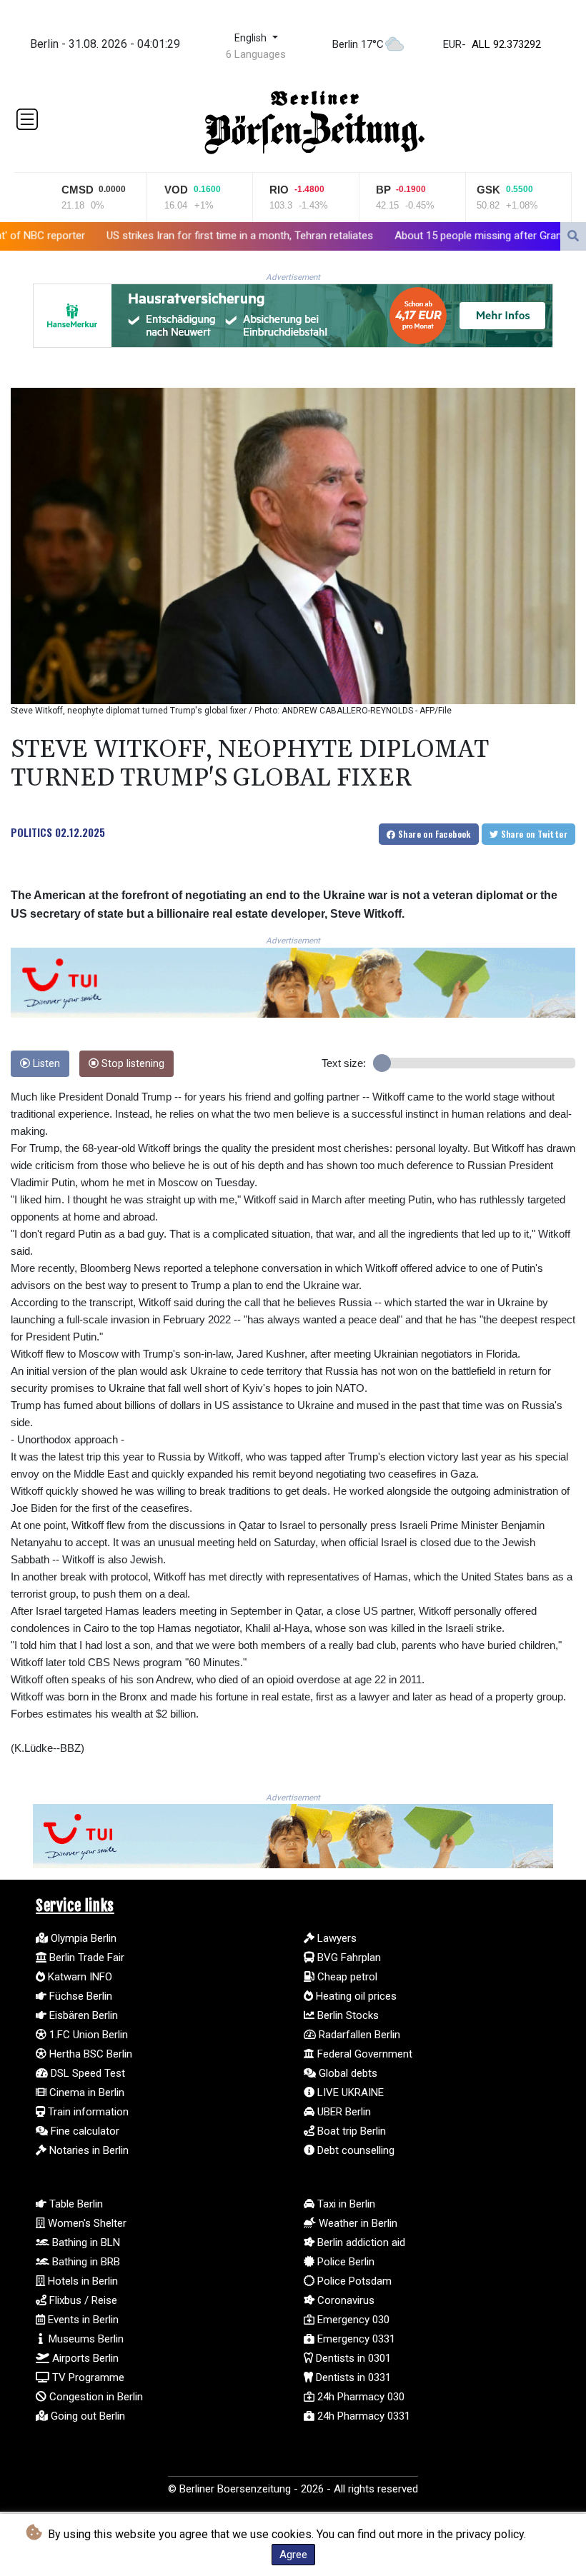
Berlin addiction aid (360, 2242)
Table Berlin (75, 2204)
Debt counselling (354, 2150)
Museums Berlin (85, 2339)
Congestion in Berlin (95, 2397)
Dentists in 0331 (352, 2377)
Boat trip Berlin (350, 2131)
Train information (87, 2112)
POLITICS (31, 832)
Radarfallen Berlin (358, 2035)
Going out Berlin (86, 2416)
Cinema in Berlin (85, 2093)
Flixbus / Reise (82, 2300)
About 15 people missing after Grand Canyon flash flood (399, 235)
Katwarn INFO (79, 1977)
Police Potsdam (353, 2281)
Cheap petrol (346, 1977)
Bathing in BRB (85, 2262)
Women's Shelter (86, 2223)
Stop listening (131, 1064)
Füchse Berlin (79, 1996)
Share (433, 834)
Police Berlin (344, 2262)
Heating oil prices (355, 1996)
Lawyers (336, 1938)
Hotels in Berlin (81, 2281)
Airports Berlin (84, 2358)
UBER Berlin (343, 2112)
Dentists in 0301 (352, 2358)
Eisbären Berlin (82, 2015)
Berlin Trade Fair (85, 1958)
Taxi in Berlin (345, 2204)
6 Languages (256, 54)
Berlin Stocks (347, 2015)
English (252, 38)
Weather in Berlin (357, 2223)
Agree (293, 2555)
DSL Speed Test (86, 2073)
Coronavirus (344, 2300)
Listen (45, 1064)
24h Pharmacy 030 (359, 2397)
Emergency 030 (352, 2320)
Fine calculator (84, 2131)
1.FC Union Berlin (87, 2035)
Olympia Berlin (82, 1938)
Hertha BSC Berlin (89, 2054)
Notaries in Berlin (88, 2150)
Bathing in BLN (85, 2242)
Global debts (347, 2073)
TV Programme (87, 2377)
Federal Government (363, 2054)
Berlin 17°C (358, 44)
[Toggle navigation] (27, 119)
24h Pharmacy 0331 (362, 2416)
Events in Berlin (82, 2320)
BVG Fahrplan (348, 1958)
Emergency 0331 (355, 2339)
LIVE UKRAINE (349, 2093)
